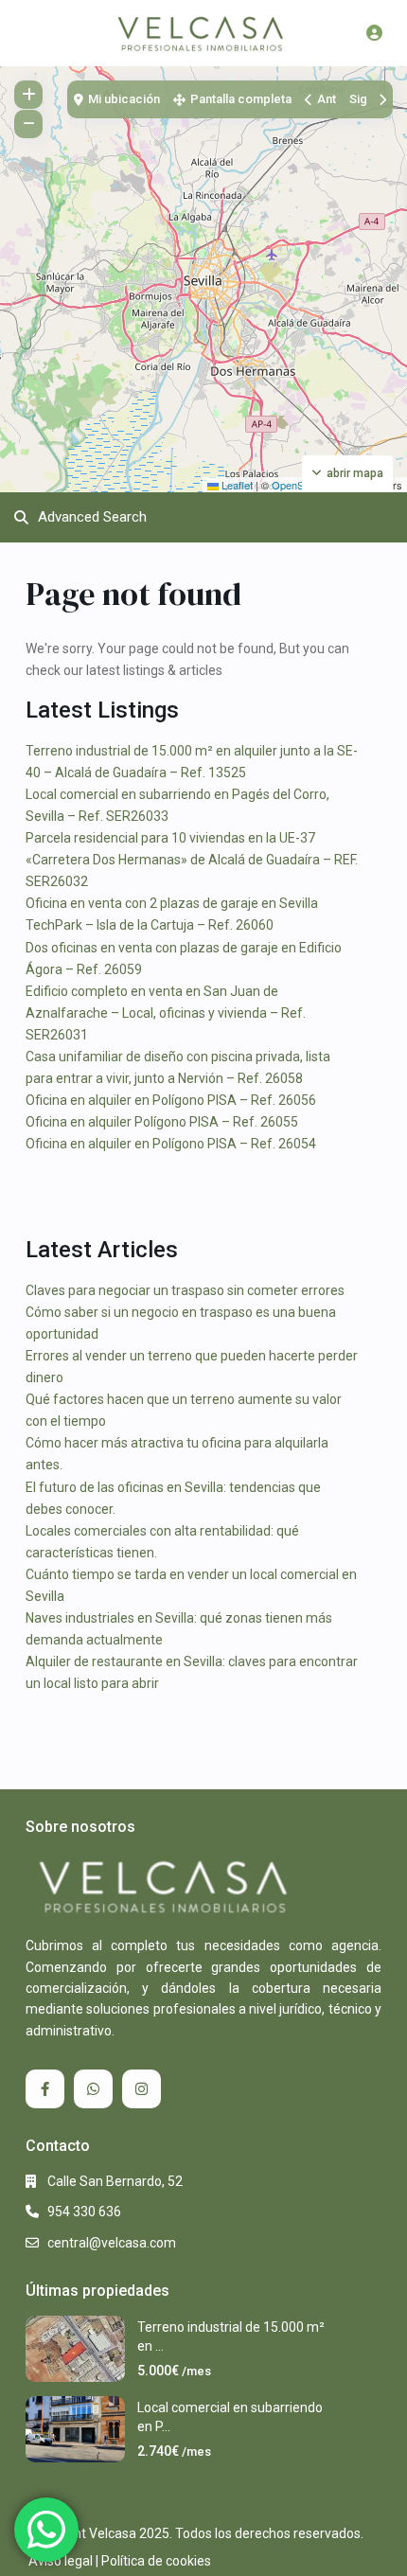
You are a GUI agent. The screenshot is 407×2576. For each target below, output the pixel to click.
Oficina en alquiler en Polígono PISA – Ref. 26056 (171, 1100)
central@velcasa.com (112, 2243)
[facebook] (45, 2089)
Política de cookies (156, 2561)
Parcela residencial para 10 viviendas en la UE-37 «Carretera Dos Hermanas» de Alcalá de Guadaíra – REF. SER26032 (192, 860)
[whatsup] (93, 2089)
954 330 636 (84, 2212)
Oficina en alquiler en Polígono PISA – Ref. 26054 (171, 1144)
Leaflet (236, 485)
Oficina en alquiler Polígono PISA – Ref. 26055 (162, 1122)
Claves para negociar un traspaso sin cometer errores (185, 1290)
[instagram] (142, 2089)
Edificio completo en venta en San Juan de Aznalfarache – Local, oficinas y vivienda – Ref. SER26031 (166, 1013)
